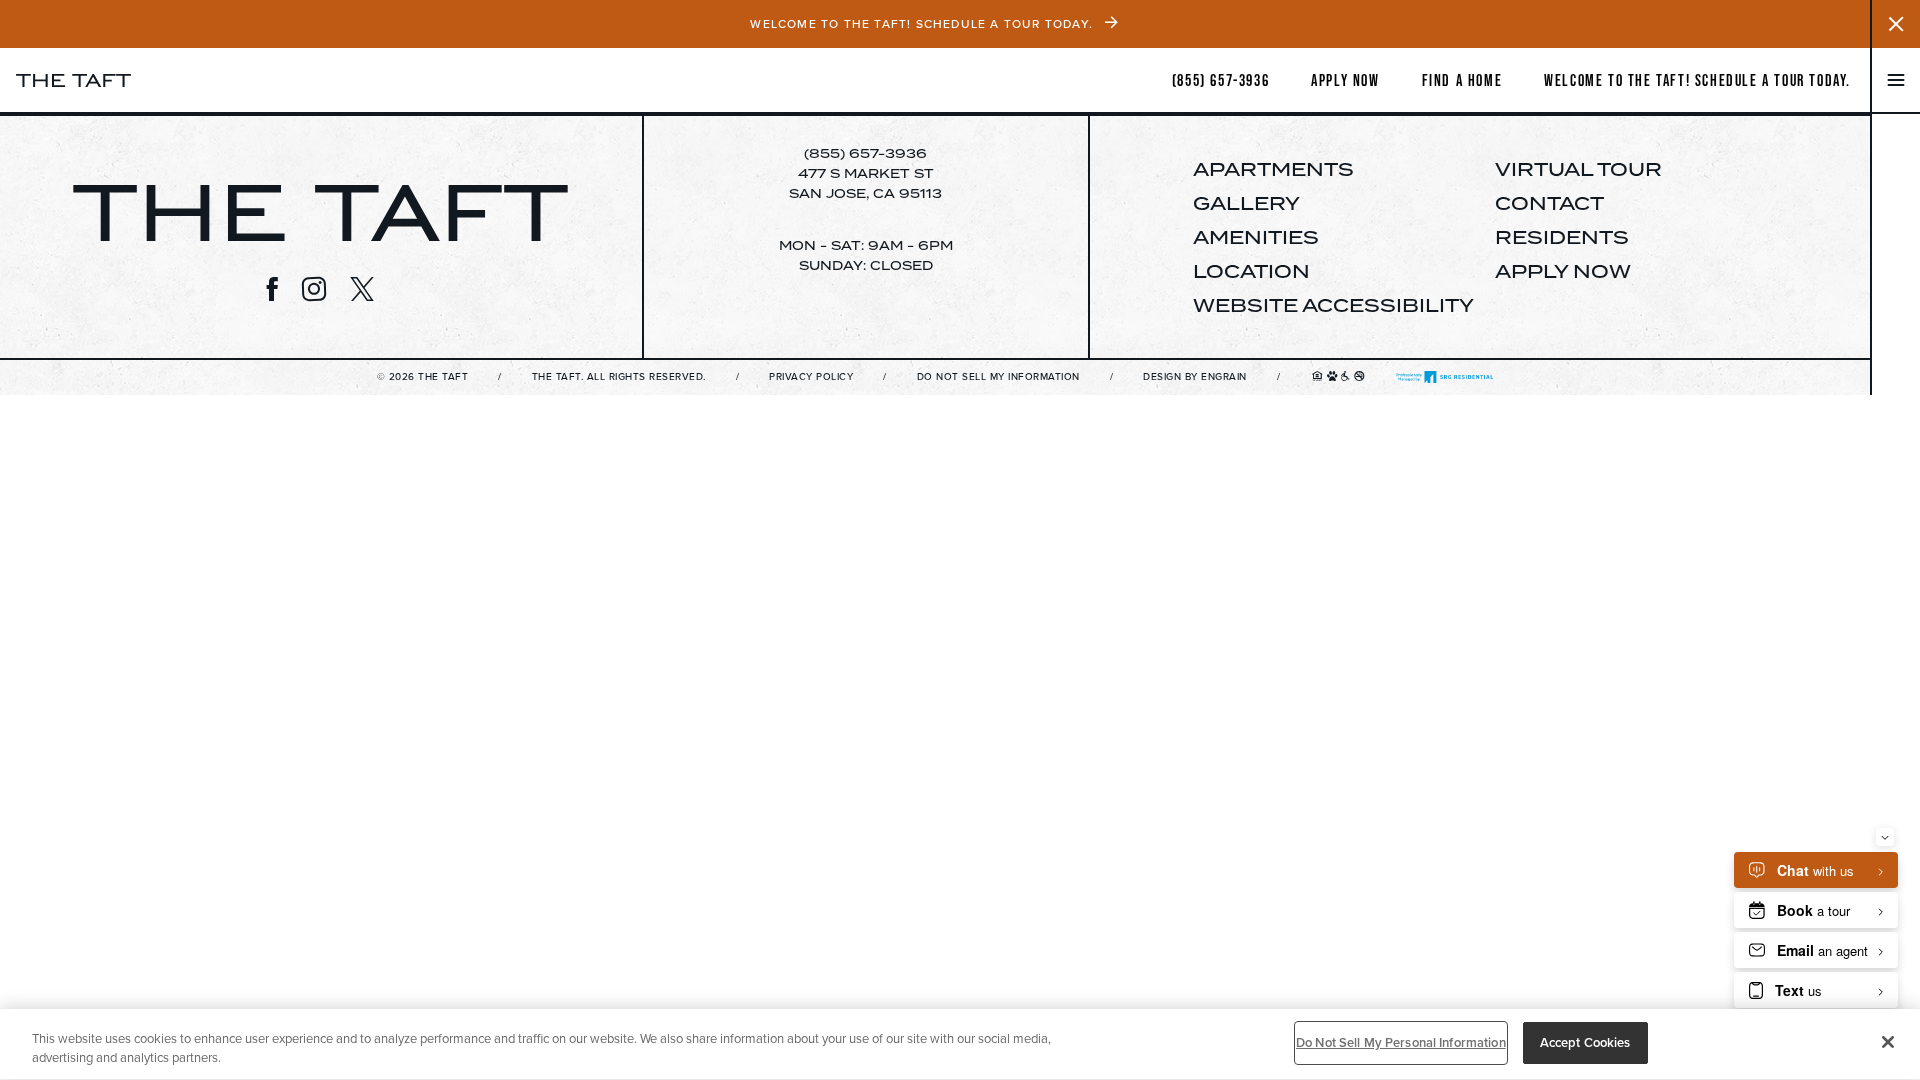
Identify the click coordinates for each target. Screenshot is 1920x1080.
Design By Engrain (1195, 377)
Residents (1562, 237)
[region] (960, 1044)
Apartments (1273, 169)
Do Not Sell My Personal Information (1401, 1042)
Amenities (1256, 237)
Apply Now (1563, 271)
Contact (1549, 203)
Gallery (1246, 203)
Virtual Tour (1578, 169)
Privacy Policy (811, 377)
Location (1251, 271)
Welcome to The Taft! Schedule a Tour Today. (1697, 80)
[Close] (1888, 1042)
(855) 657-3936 (865, 153)
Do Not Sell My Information (998, 377)
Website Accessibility (1333, 305)
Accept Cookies (1585, 1042)
